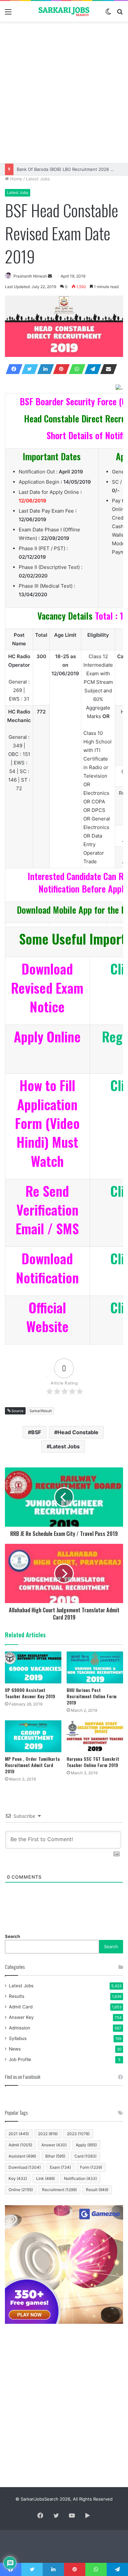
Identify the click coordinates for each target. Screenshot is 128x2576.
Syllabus (18, 2038)
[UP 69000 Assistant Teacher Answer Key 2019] (33, 1667)
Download (25, 2167)
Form (91, 2167)
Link (45, 2178)
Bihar (55, 2156)
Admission (20, 2028)
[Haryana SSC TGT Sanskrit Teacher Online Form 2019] (95, 1736)
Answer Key (21, 2017)
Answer (54, 2145)
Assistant (22, 2156)
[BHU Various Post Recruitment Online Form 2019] (95, 1667)
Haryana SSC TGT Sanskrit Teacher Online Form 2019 (93, 1762)
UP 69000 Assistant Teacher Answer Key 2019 (30, 1693)
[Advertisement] (64, 93)
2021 (19, 2134)
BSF (36, 1432)
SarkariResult (41, 1411)
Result (97, 2190)
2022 (48, 2134)
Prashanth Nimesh (30, 276)
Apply (86, 2145)
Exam (60, 2167)
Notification (80, 2178)
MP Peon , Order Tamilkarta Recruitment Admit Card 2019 (32, 1765)
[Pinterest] (59, 369)
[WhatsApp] (75, 369)
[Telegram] (91, 369)
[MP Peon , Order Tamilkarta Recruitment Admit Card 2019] (33, 1736)
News (15, 2049)
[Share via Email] (107, 369)
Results (17, 1996)
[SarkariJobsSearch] (64, 11)
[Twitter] (28, 369)
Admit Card (21, 2007)
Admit (20, 2145)
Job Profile (20, 2059)
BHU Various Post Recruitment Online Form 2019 (92, 1696)
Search (12, 1936)
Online (21, 2190)
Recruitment (59, 2190)
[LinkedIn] (44, 369)
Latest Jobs (38, 179)
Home (16, 179)
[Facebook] (12, 369)
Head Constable (78, 1432)
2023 (78, 2134)
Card (85, 2156)
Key (18, 2178)
